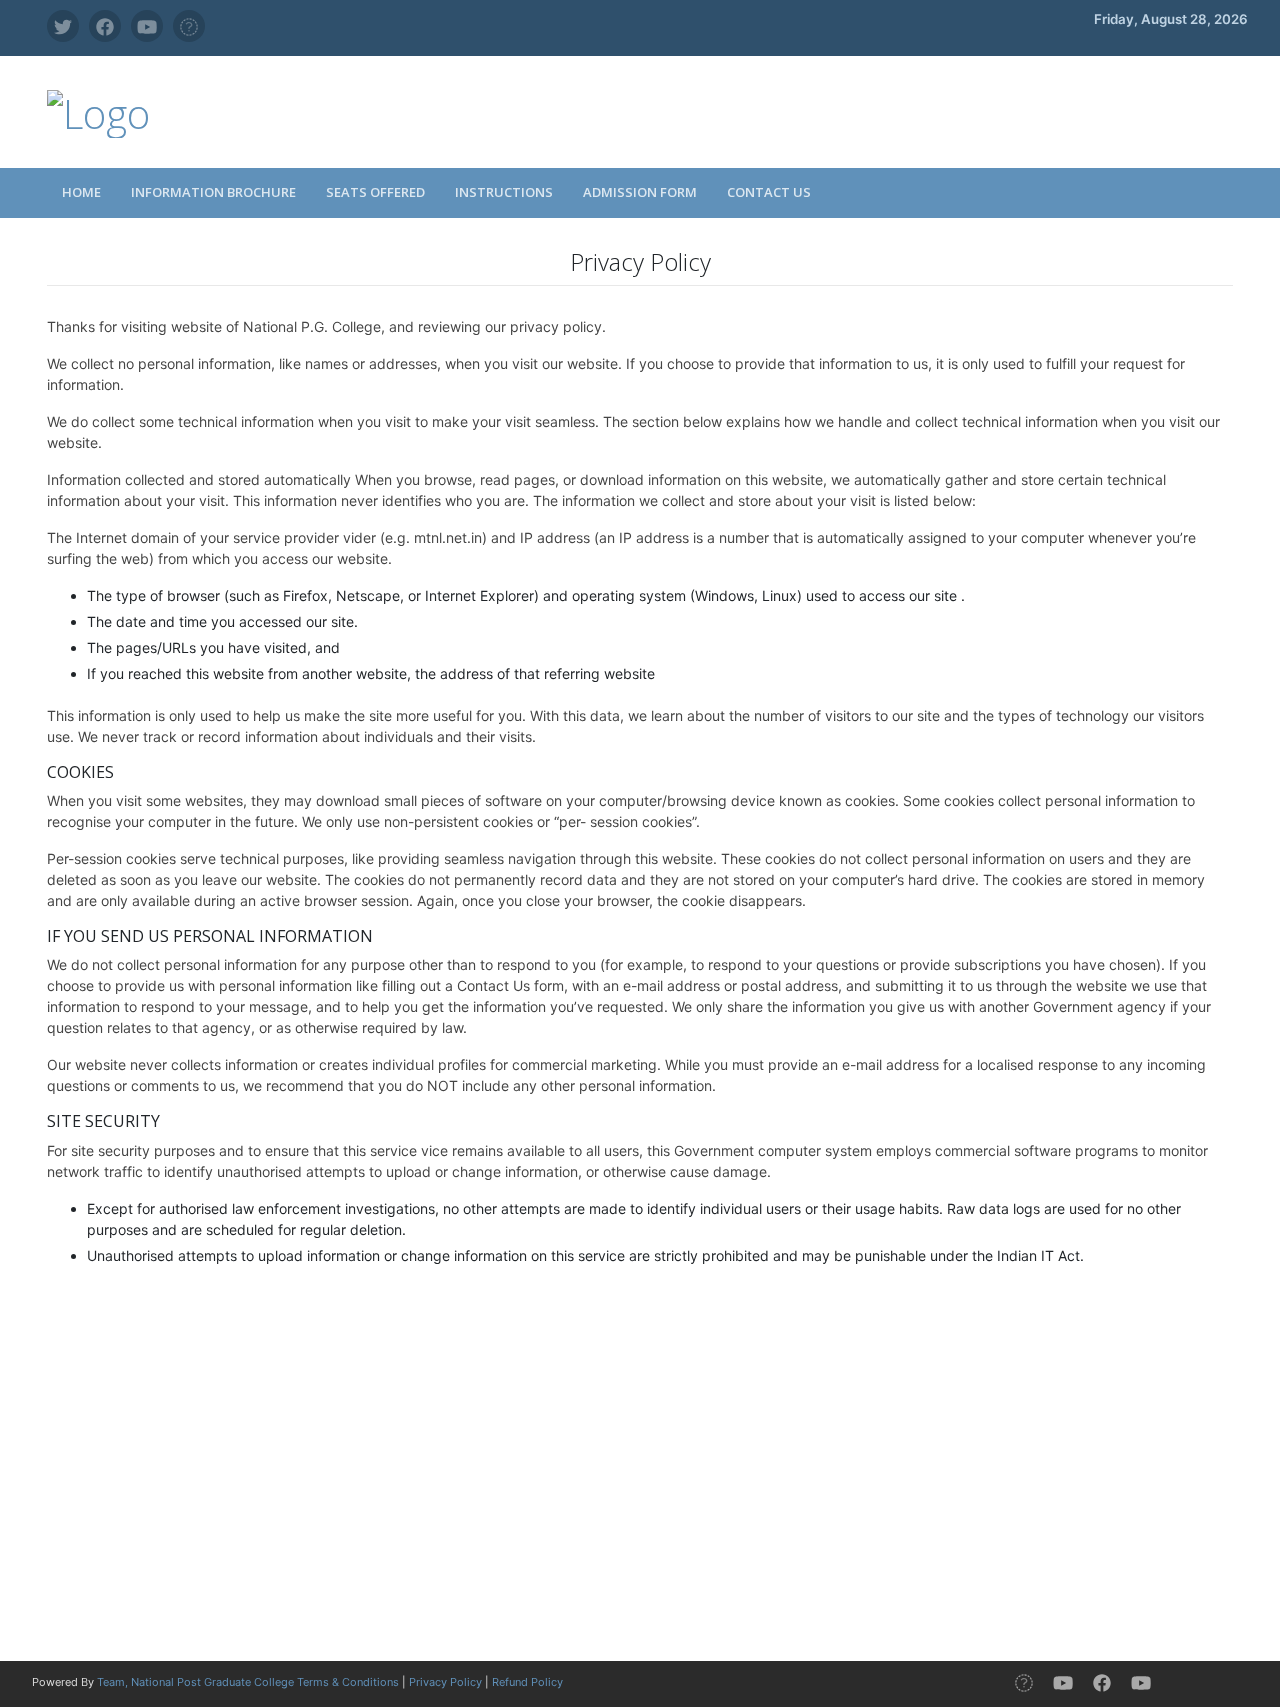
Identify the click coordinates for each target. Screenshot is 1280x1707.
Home (81, 192)
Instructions (504, 192)
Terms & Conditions (348, 1682)
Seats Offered (375, 192)
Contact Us (769, 192)
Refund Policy (527, 1682)
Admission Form (640, 192)
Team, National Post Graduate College (197, 1682)
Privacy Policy (445, 1682)
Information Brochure (213, 192)
